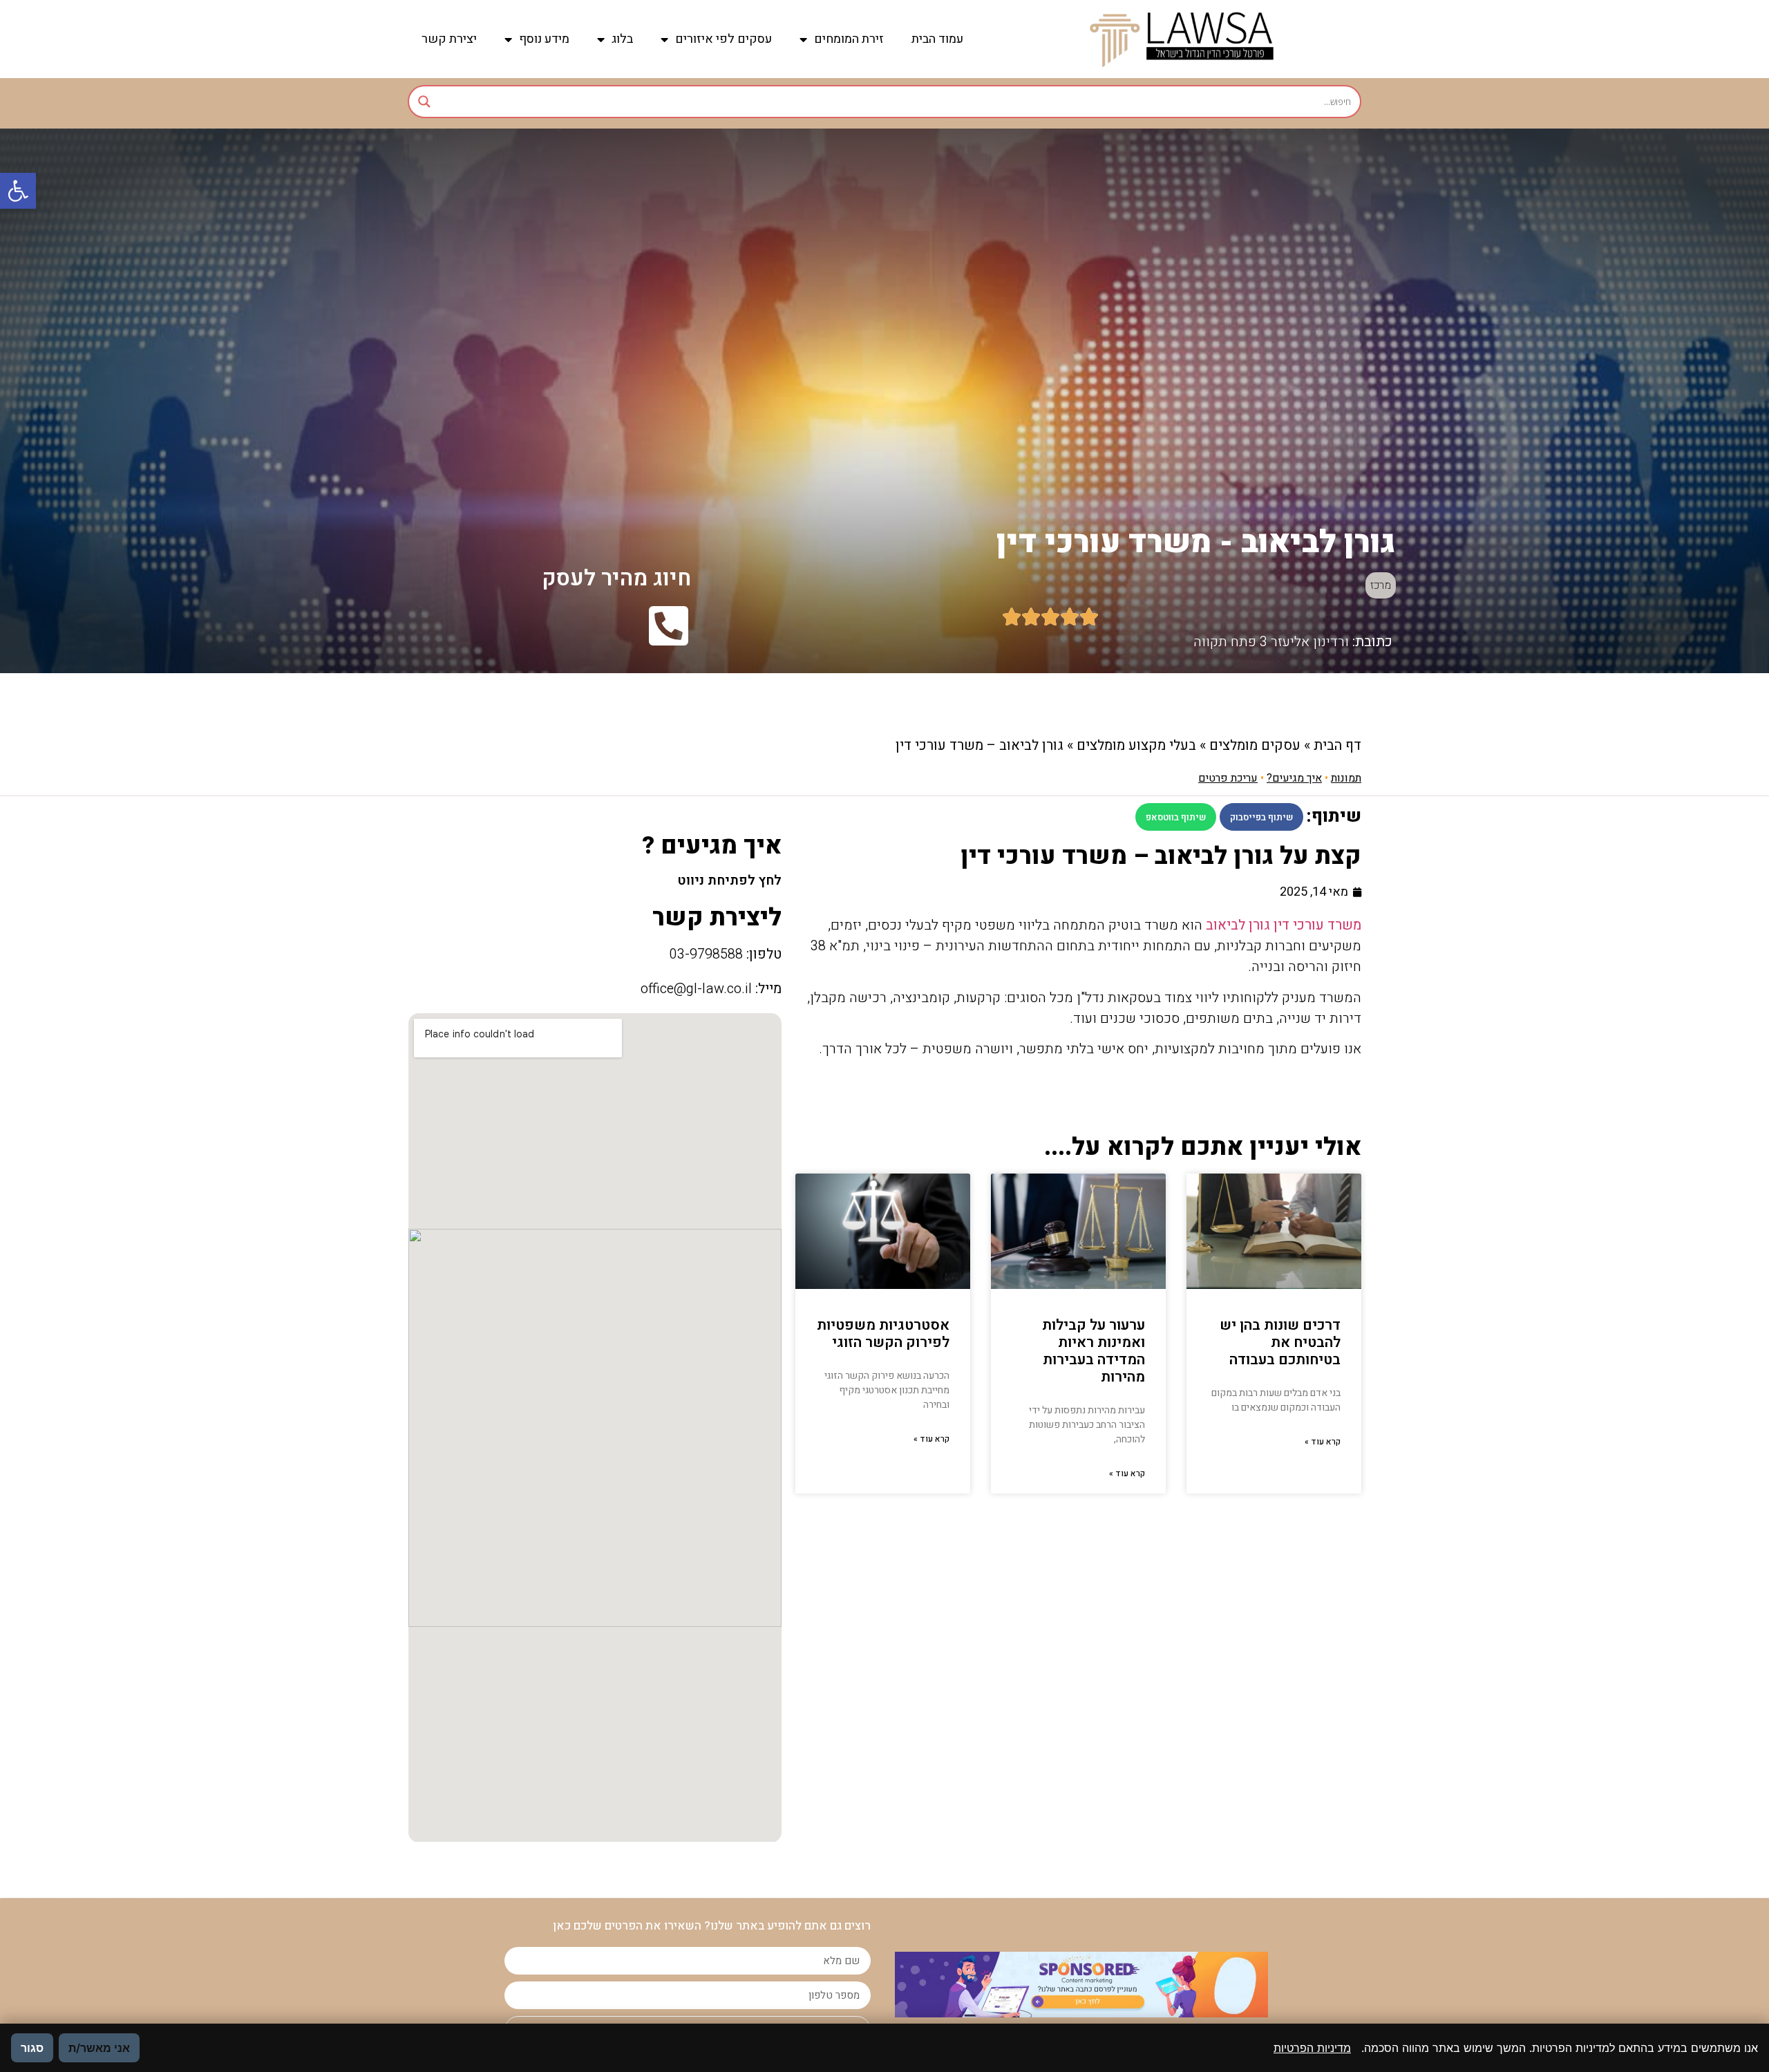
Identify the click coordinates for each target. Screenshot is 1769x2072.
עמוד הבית (937, 39)
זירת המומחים (849, 39)
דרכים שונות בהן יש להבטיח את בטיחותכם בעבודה (1280, 1343)
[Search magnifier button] (424, 102)
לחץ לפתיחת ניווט (729, 880)
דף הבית (1337, 745)
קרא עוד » (1323, 1442)
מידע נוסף (544, 39)
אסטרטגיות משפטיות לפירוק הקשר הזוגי (883, 1334)
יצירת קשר (449, 39)
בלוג (622, 39)
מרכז (1381, 585)
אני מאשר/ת (99, 2048)
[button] (18, 191)
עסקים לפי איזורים (723, 39)
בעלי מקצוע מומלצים (1136, 745)
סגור (32, 2048)
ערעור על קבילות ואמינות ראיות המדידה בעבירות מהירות (1094, 1351)
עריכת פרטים (1228, 778)
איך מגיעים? (1294, 778)
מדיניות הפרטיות (1312, 2048)
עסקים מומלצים (1255, 745)
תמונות (1346, 778)
